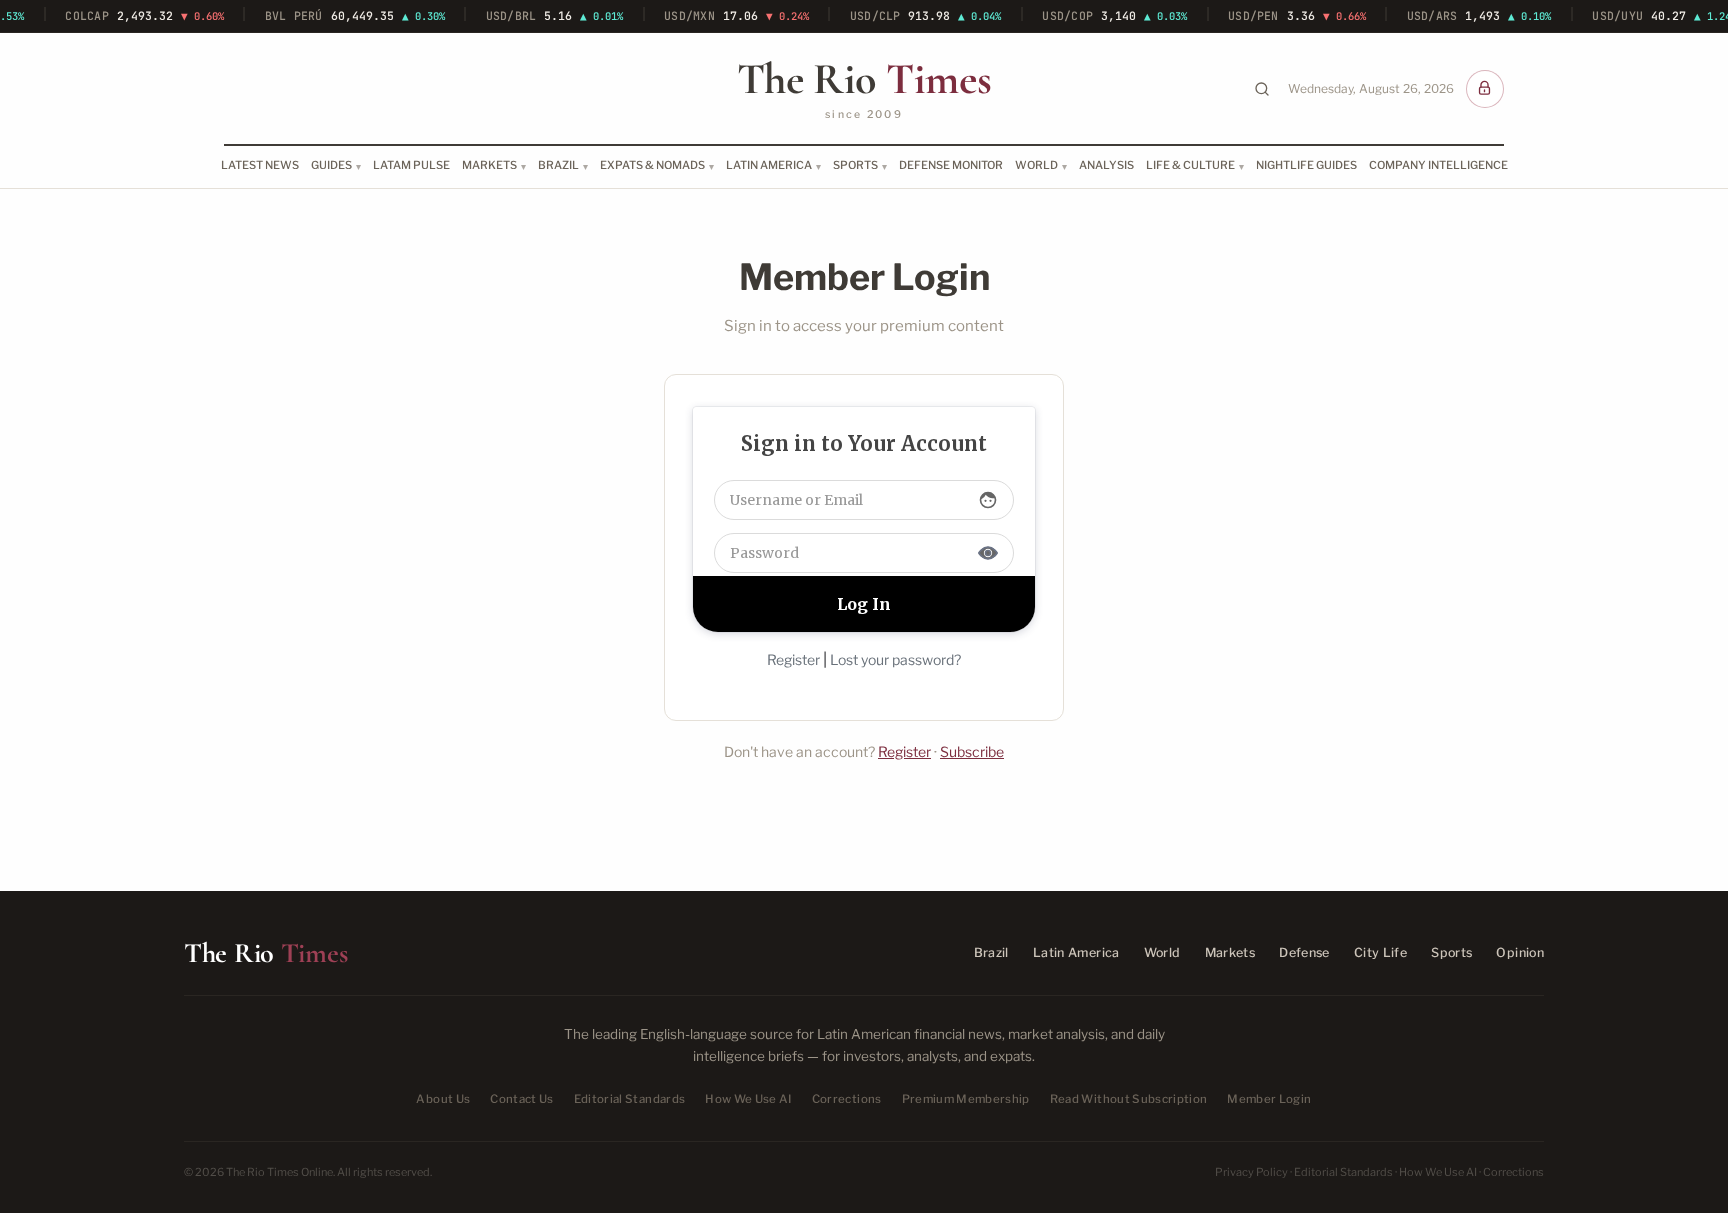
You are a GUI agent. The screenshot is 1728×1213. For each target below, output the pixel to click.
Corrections (847, 1099)
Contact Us (521, 1099)
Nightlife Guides (1306, 165)
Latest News (260, 165)
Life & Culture (1190, 165)
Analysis (1106, 165)
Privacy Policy (1251, 1172)
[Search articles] (1262, 89)
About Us (443, 1099)
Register (793, 659)
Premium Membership (966, 1099)
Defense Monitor (951, 165)
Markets (489, 165)
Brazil (558, 165)
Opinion (1520, 952)
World (1036, 165)
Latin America (769, 165)
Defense (1304, 952)
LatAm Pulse (411, 165)
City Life (1380, 952)
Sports (855, 165)
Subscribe (972, 751)
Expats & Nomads (652, 165)
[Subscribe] (1485, 89)
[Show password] (988, 553)
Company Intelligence (1438, 165)
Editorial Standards (630, 1099)
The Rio (864, 79)
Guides (331, 165)
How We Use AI (748, 1099)
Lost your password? (895, 659)
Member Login (1269, 1099)
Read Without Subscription (1129, 1099)
